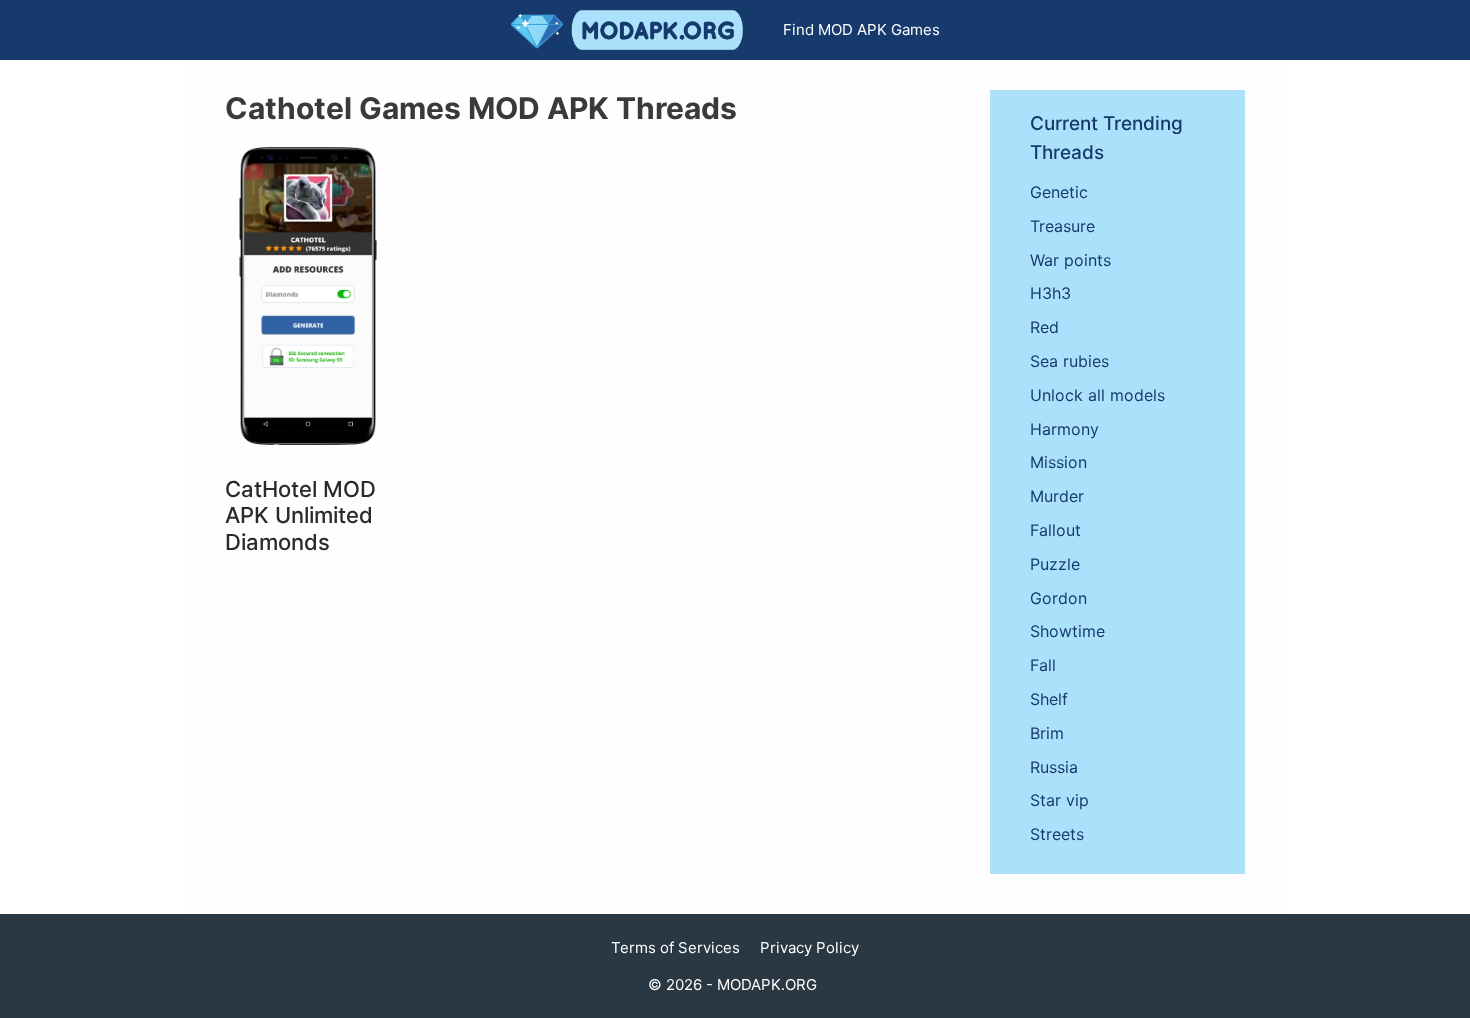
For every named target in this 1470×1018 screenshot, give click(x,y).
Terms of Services (675, 947)
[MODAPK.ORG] (632, 30)
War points (1070, 260)
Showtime (1067, 631)
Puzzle (1055, 564)
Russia (1054, 767)
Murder (1057, 496)
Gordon (1058, 598)
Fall (1043, 665)
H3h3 (1050, 293)
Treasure (1062, 226)
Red (1044, 327)
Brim (1047, 733)
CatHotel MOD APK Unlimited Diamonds (300, 515)
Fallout (1055, 530)
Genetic (1059, 192)
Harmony (1064, 429)
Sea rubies (1069, 361)
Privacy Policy (809, 947)
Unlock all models (1097, 395)
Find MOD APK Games (861, 29)
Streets (1057, 834)
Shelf (1049, 699)
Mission (1058, 462)
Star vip (1059, 800)
